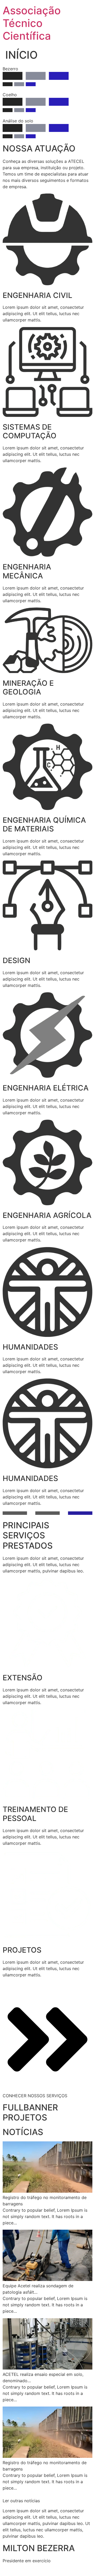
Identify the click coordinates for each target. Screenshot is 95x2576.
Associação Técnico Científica (32, 23)
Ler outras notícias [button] (21, 2501)
